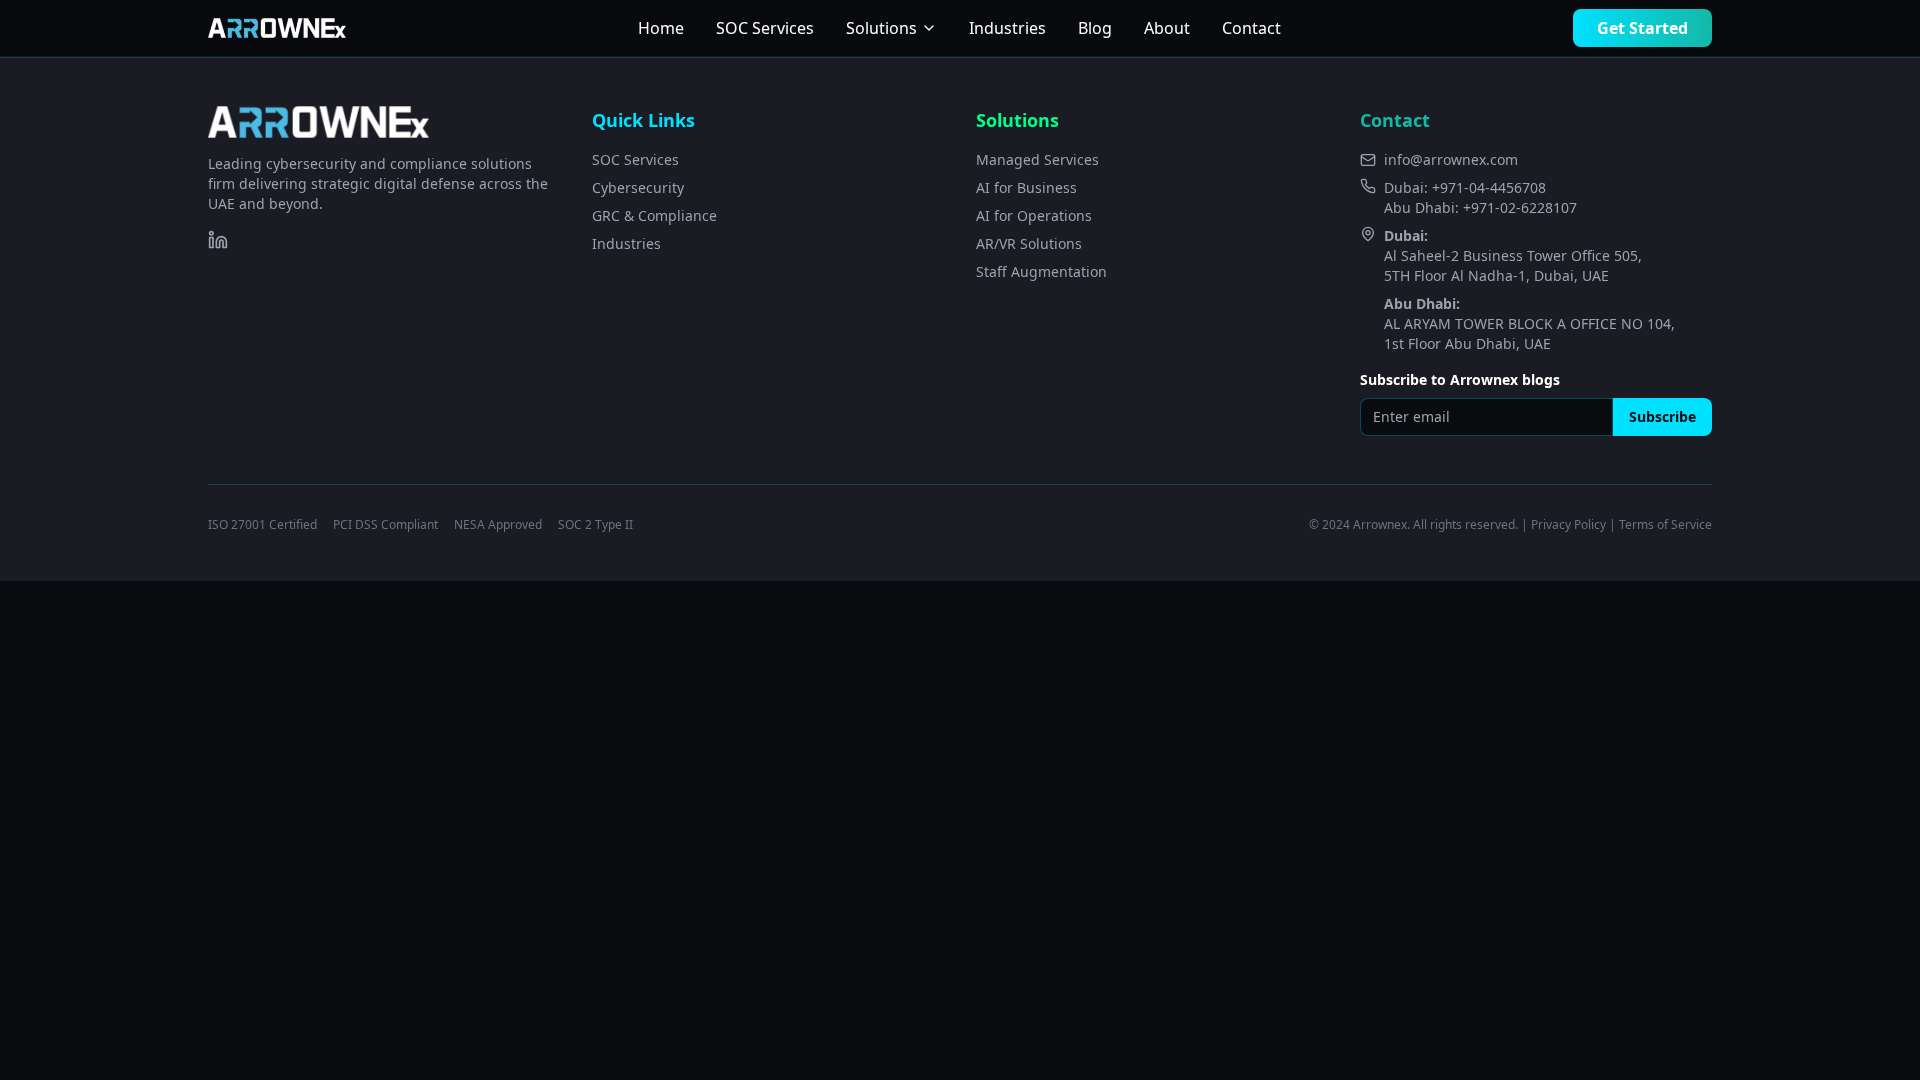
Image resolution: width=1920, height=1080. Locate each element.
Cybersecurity (638, 187)
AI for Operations (1034, 215)
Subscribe (1662, 416)
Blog (1095, 28)
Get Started (1642, 28)
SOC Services (765, 28)
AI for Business (1026, 187)
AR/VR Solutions (1029, 243)
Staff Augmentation (1041, 271)
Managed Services (1037, 159)
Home (661, 28)
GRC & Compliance (654, 215)
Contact (1251, 28)
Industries (1007, 28)
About (1167, 28)
